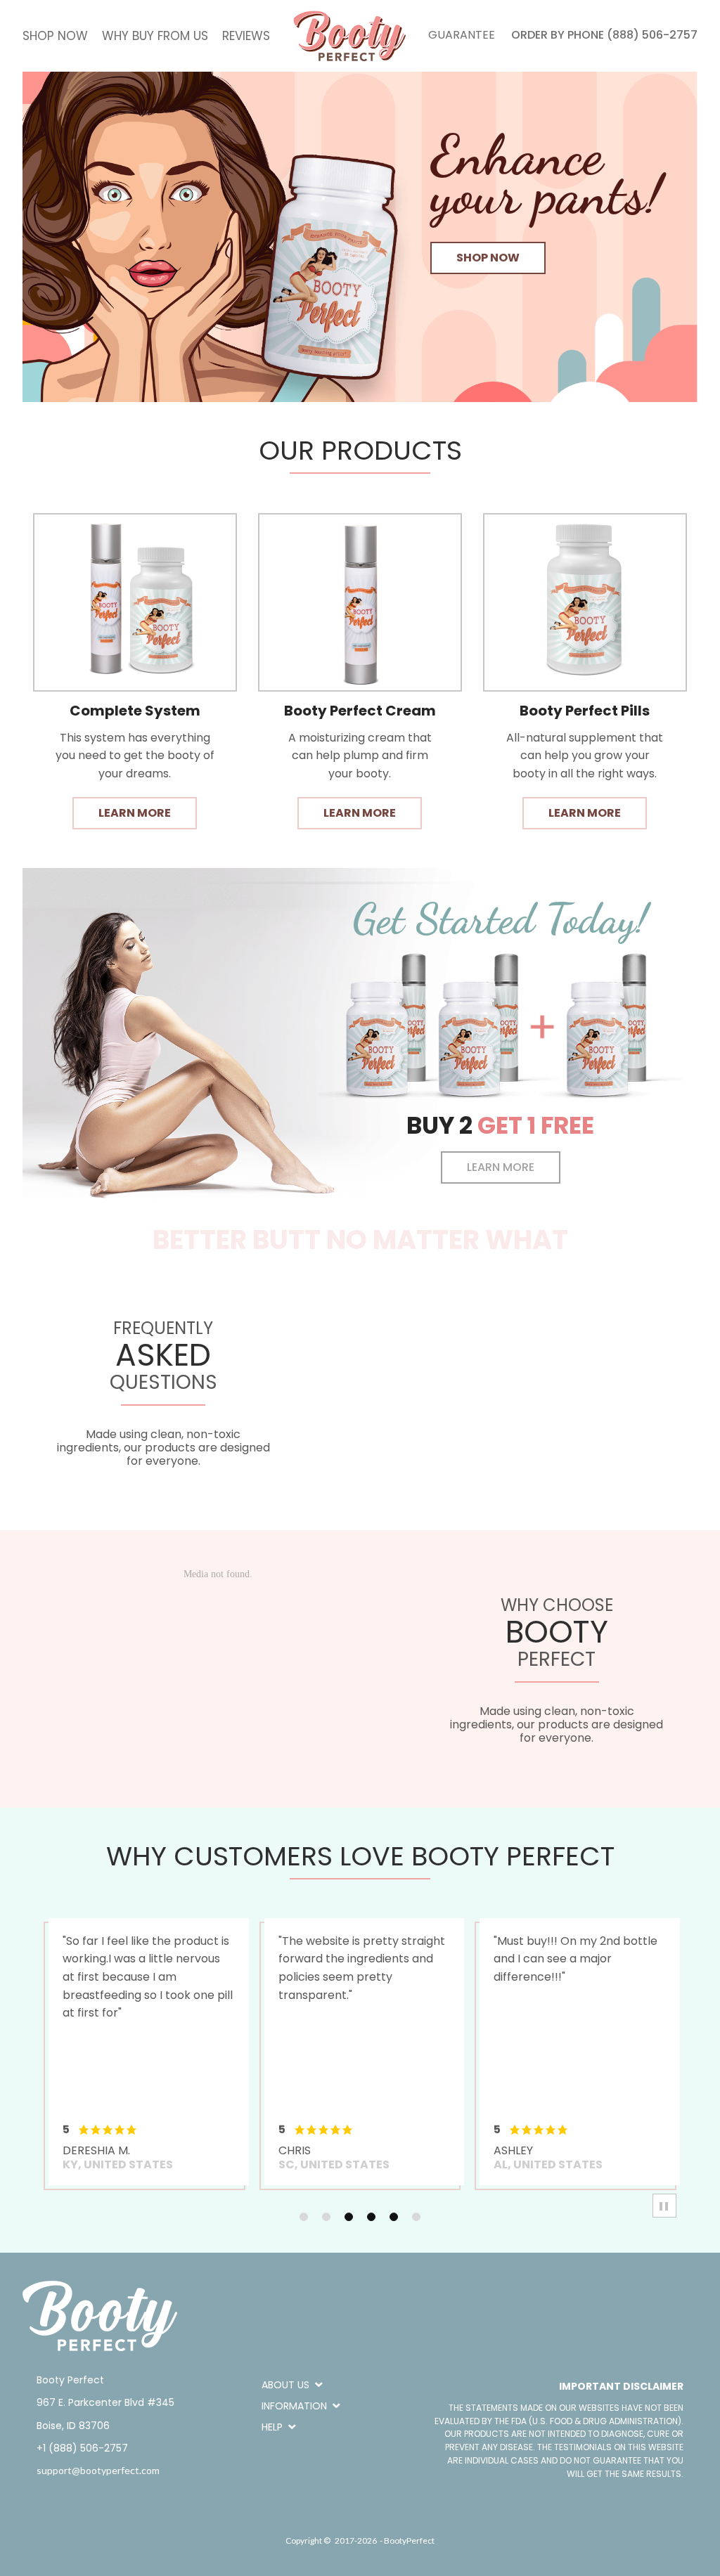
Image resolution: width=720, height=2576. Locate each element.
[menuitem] (55, 36)
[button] (488, 258)
